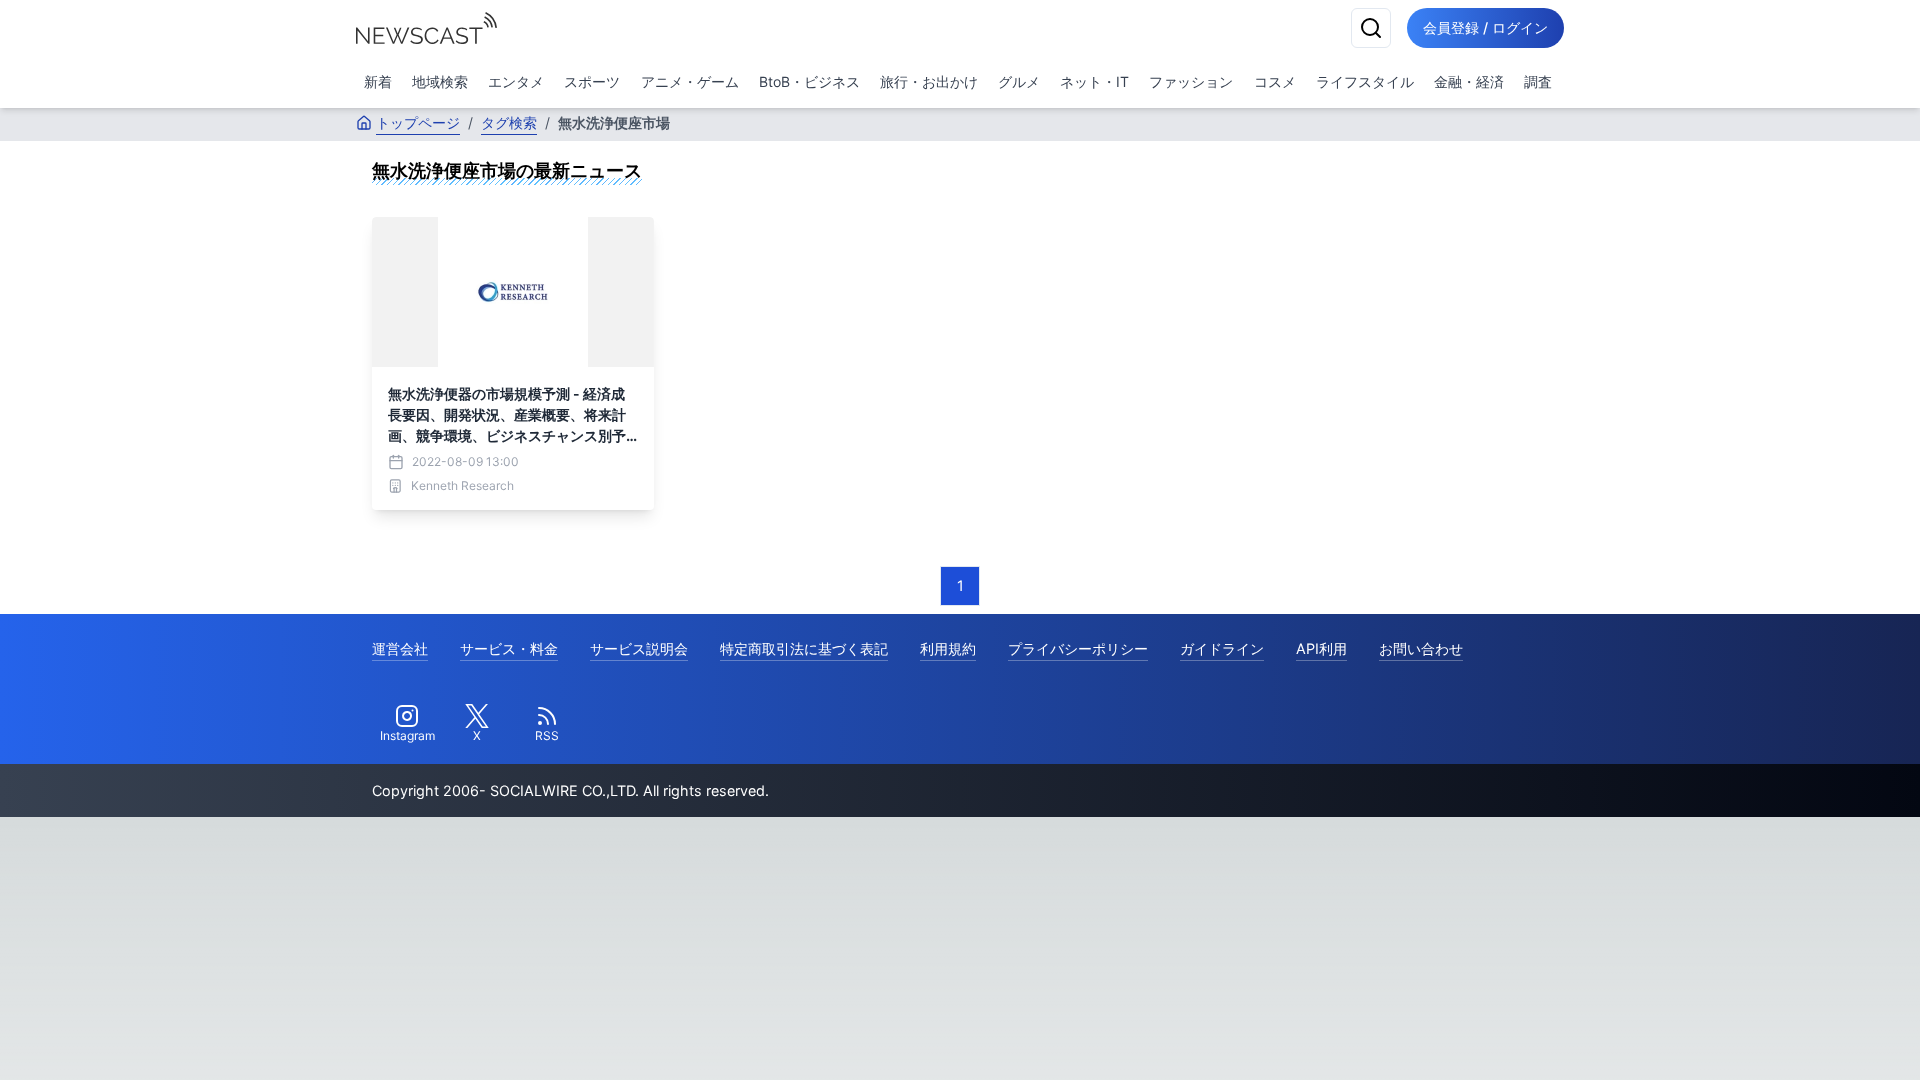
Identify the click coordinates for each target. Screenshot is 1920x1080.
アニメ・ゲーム (690, 81)
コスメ (1275, 81)
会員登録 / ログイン (1485, 27)
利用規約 (948, 648)
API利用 (1321, 648)
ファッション (1191, 81)
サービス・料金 (509, 648)
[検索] (1371, 28)
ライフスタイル (1365, 81)
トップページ (418, 122)
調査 (1538, 81)
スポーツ (592, 81)
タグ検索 (509, 122)
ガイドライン (1222, 648)
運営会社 (400, 648)
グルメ (1019, 81)
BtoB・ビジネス (809, 81)
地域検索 (440, 81)
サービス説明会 (639, 648)
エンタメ (516, 81)
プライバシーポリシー (1078, 648)
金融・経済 (1469, 81)
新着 (378, 81)
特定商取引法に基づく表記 (804, 648)
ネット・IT (1094, 81)
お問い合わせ (1421, 648)
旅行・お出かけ (929, 81)
